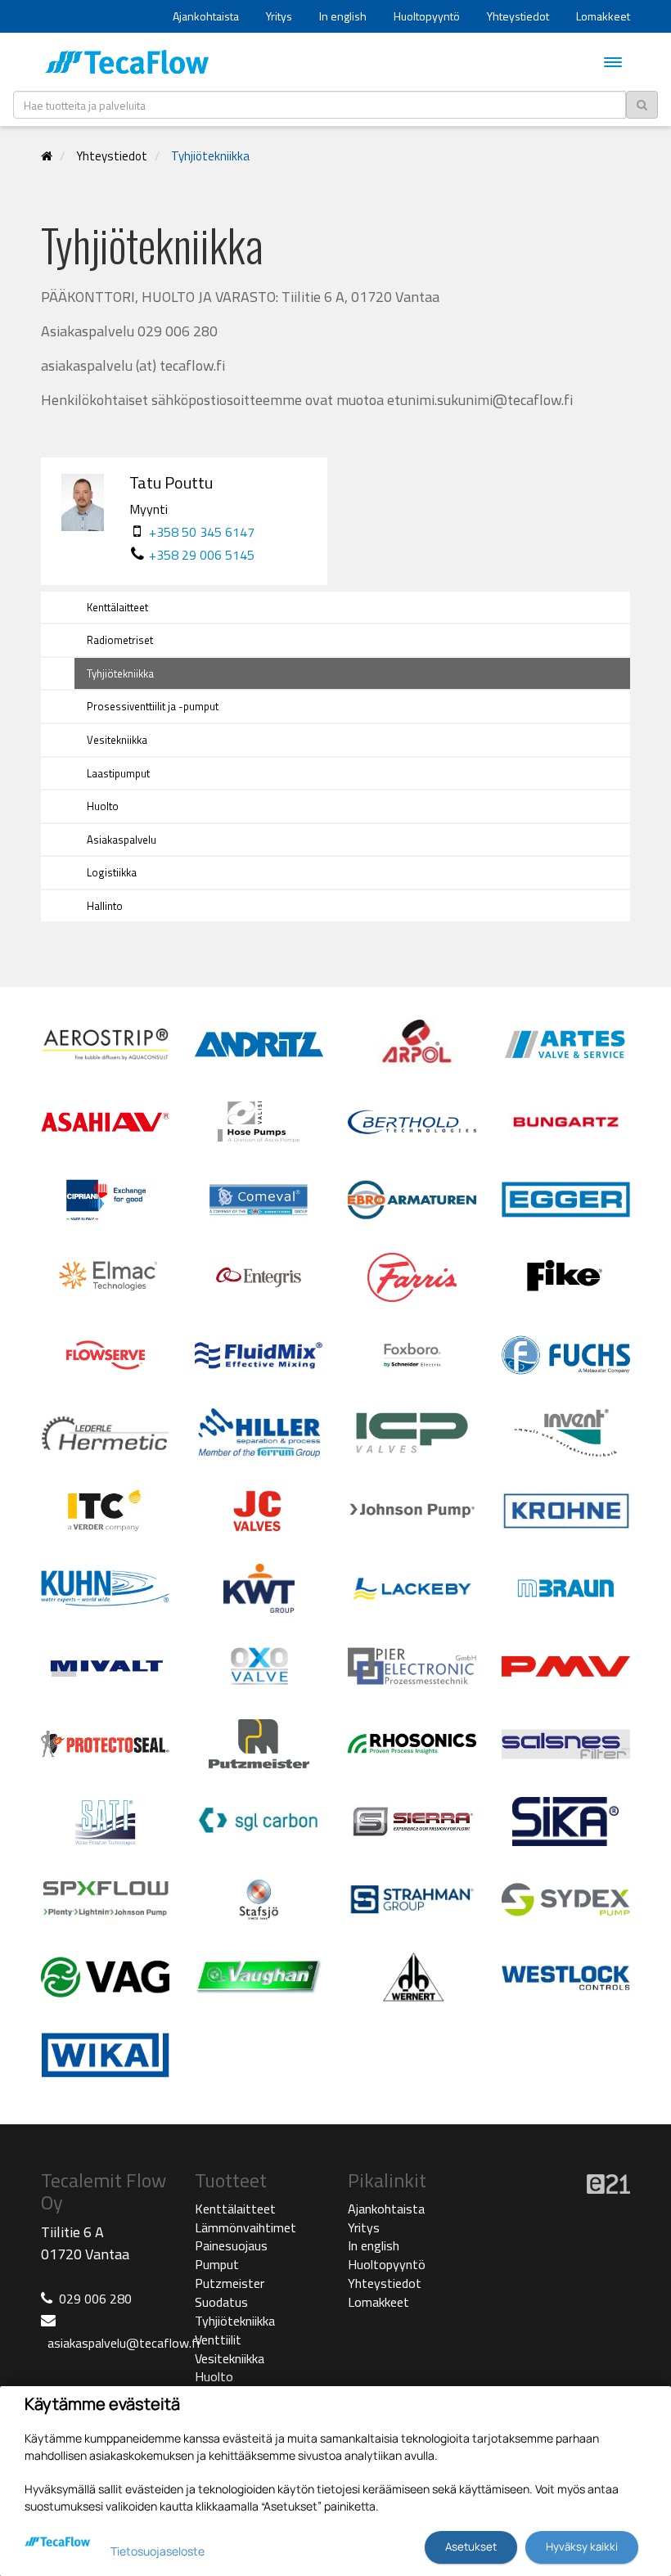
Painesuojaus (231, 2245)
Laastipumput (118, 773)
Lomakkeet (603, 16)
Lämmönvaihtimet (245, 2227)
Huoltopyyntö (427, 16)
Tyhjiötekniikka (210, 156)
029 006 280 (95, 2299)
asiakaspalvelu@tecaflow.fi (124, 2343)
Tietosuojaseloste (158, 2551)
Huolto (103, 806)
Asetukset (471, 2547)
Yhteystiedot (518, 16)
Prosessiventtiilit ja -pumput (153, 706)
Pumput (217, 2264)
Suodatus (221, 2302)
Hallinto (105, 906)
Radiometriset (120, 640)
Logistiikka (112, 872)
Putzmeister (230, 2283)
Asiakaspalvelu (122, 840)
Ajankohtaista (206, 16)
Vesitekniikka (117, 740)
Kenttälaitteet (117, 607)
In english (343, 16)
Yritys (279, 16)
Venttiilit (218, 2340)
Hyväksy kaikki (582, 2547)
